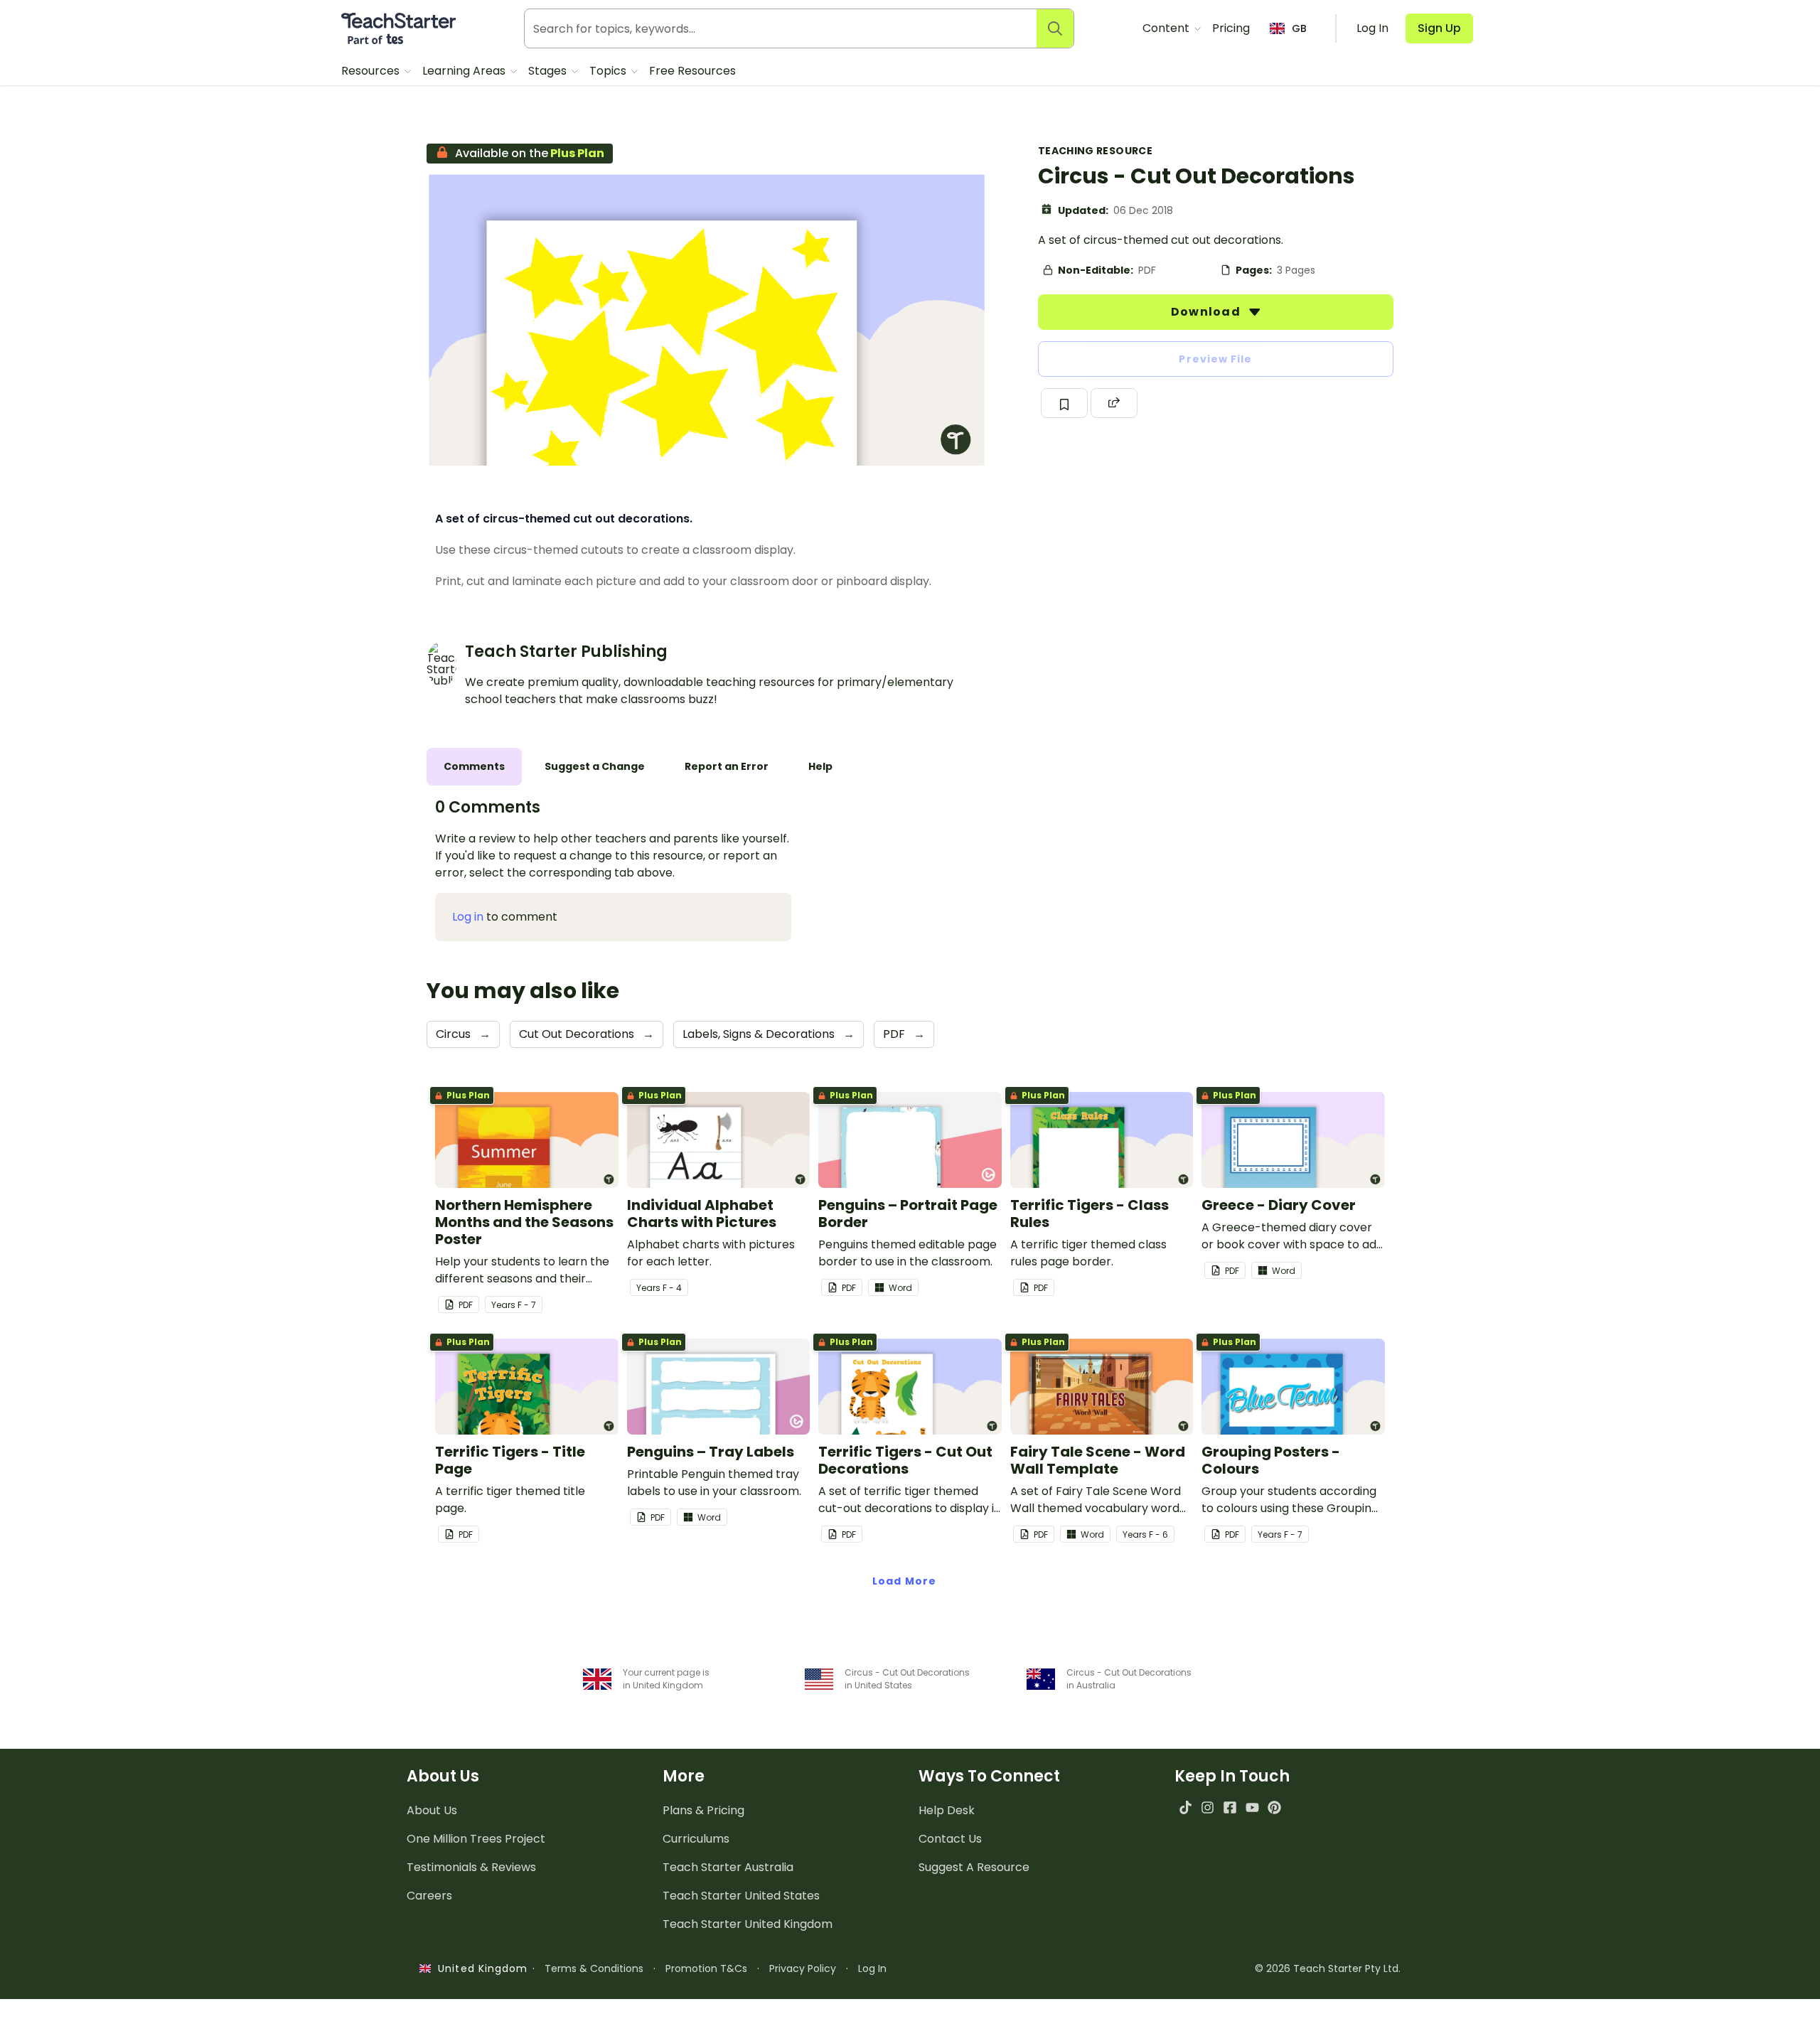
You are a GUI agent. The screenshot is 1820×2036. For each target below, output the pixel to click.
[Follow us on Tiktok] (1185, 1807)
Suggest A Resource (974, 1867)
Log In (872, 1968)
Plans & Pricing (703, 1810)
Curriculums (696, 1839)
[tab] (474, 767)
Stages (549, 71)
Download (1207, 312)
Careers (429, 1896)
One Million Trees (476, 1839)
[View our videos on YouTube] (1252, 1807)
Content (1167, 28)
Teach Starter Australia (728, 1867)
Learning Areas (465, 71)
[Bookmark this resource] (1064, 403)
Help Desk (947, 1810)
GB (1299, 28)
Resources (372, 71)
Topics (609, 71)
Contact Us (950, 1839)
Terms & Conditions (594, 1968)
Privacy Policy (803, 1968)
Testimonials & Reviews (471, 1867)
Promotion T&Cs (706, 1968)
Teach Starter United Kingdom (748, 1924)
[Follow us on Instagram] (1208, 1807)
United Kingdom (480, 1968)
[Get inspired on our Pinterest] (1274, 1807)
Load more (904, 1581)
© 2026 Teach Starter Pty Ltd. (1328, 1968)
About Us (432, 1810)
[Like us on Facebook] (1230, 1807)
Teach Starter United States (741, 1896)
